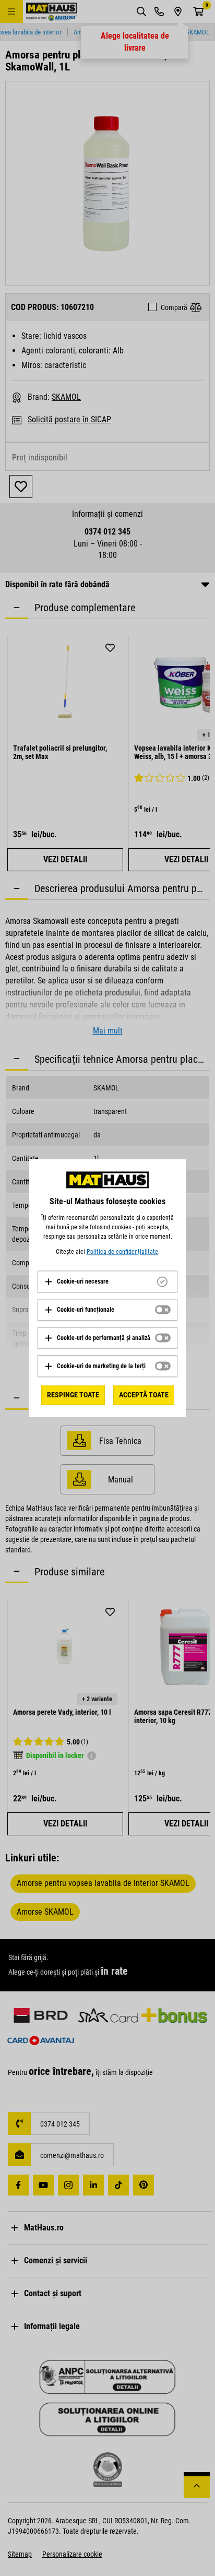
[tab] (107, 1281)
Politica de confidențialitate (122, 1252)
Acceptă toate (144, 1395)
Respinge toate (73, 1395)
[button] (76, 1281)
